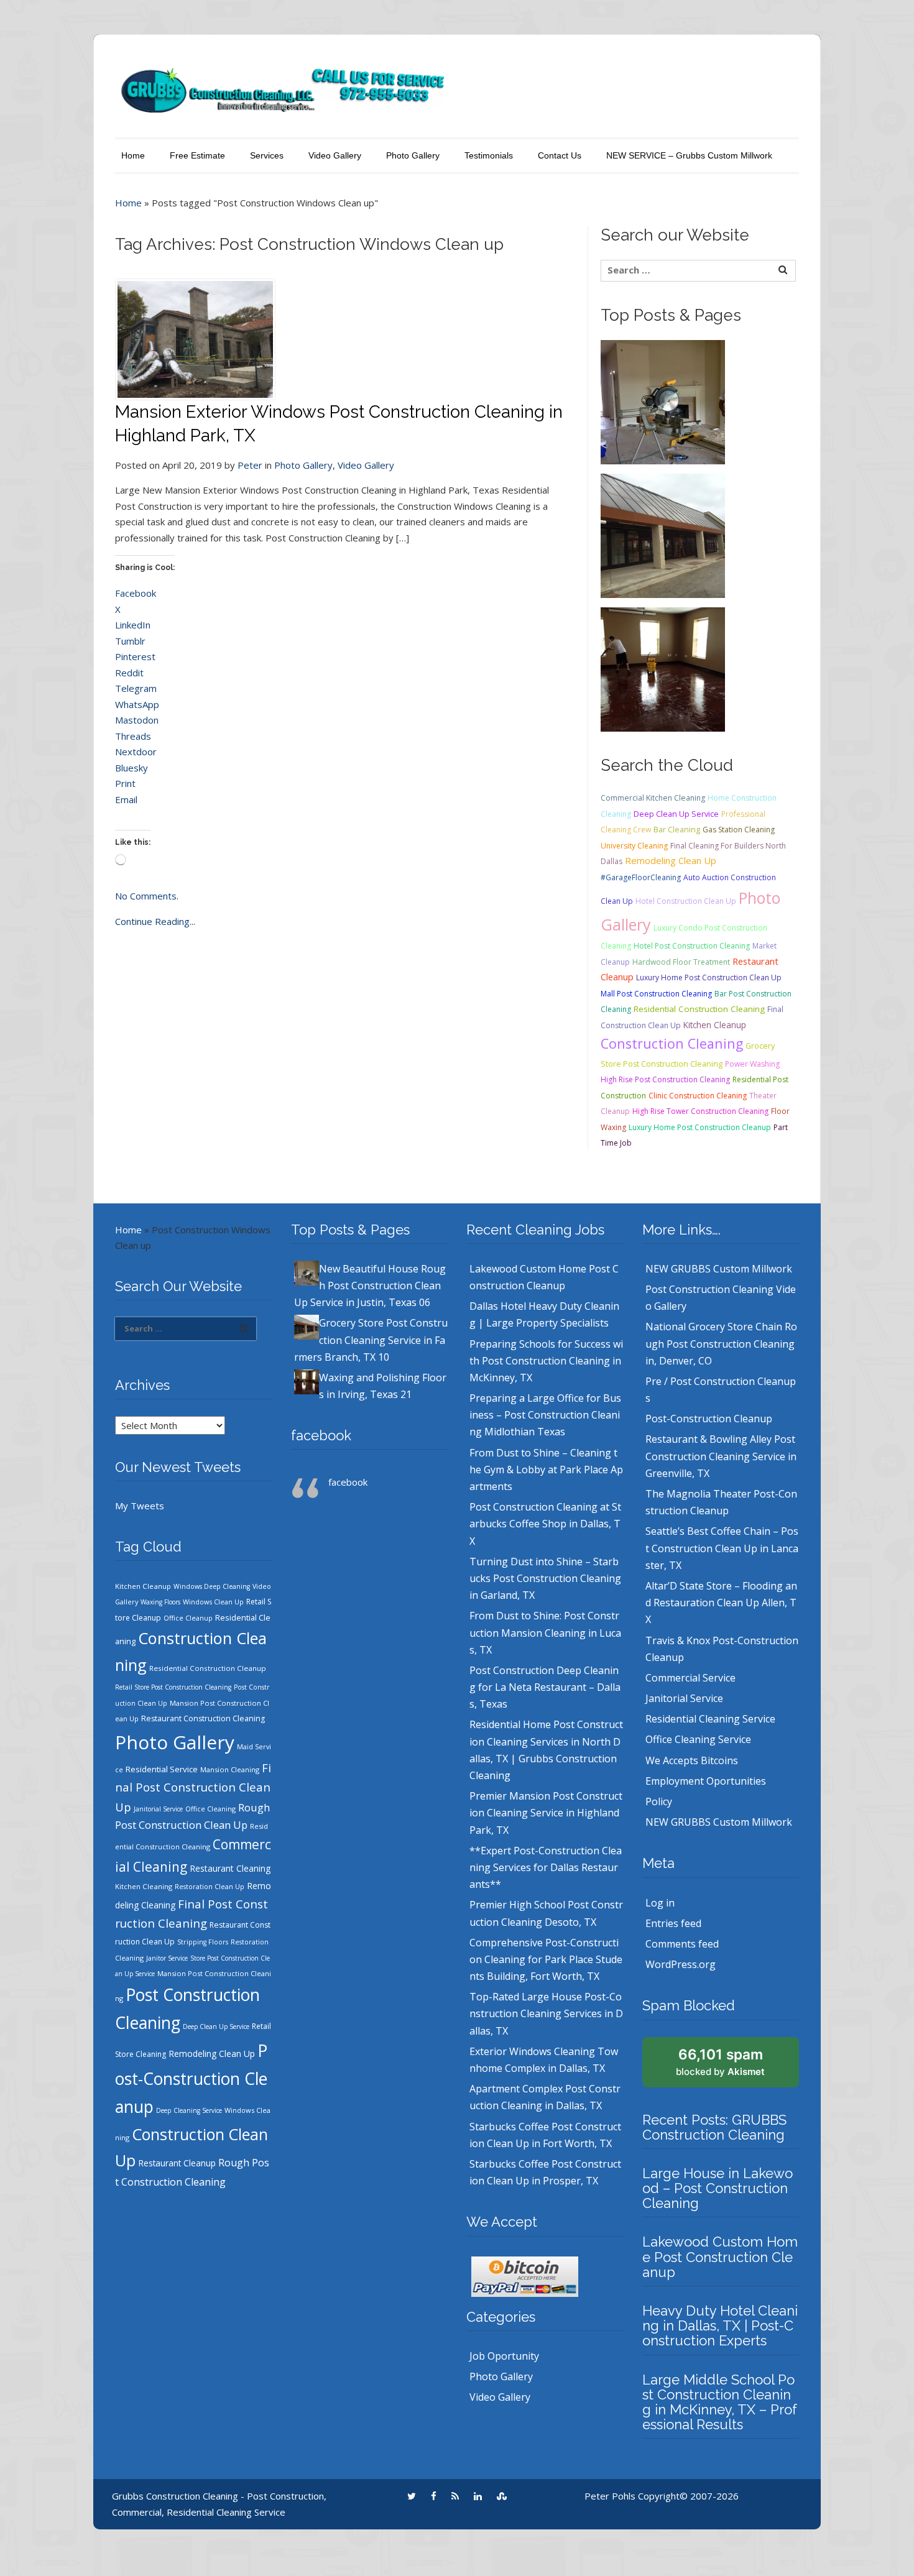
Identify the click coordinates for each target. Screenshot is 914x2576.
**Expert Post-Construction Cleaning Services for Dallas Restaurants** (546, 1867)
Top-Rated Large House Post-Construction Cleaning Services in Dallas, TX (546, 2013)
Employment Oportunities (706, 1781)
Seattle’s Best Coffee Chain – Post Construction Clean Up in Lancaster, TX (722, 1548)
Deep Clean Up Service (676, 814)
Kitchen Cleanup (715, 1025)
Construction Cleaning (672, 1043)
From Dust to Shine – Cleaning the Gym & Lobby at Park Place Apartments (546, 1470)
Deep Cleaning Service (189, 2110)
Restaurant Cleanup (177, 2163)
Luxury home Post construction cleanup (700, 1127)
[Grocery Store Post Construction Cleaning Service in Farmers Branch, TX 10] (663, 535)
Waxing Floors (160, 1602)
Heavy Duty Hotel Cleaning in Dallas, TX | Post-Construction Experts (720, 2325)
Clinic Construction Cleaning (698, 1096)
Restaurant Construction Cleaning (203, 1718)
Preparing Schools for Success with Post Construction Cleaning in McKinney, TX (546, 1361)
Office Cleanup (188, 1618)
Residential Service (162, 1769)
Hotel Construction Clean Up (686, 901)
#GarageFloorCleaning (641, 877)
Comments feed (682, 1944)
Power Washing (752, 1064)
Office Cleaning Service (698, 1739)
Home (133, 155)
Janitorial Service (158, 1809)
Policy (659, 1801)
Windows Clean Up (213, 1602)
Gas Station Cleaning (739, 830)
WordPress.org (681, 1964)
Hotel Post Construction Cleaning (692, 946)
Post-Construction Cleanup (191, 2079)
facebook (321, 1435)
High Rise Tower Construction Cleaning (700, 1111)
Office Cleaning (210, 1809)
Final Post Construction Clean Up (193, 1787)
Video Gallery (335, 155)
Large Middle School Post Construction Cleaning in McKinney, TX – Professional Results (720, 2402)
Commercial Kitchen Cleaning (653, 798)
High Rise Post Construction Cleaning (665, 1079)
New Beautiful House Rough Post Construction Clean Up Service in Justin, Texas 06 (370, 1286)
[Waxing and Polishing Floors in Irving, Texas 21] (663, 668)
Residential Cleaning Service (710, 1719)
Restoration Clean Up (210, 1887)
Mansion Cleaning (230, 1769)
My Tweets (140, 1506)
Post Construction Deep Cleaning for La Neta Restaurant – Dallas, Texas (545, 1687)
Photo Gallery (413, 155)
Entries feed (673, 1923)
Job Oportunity (504, 2356)
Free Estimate (197, 155)
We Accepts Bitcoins (692, 1760)
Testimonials (489, 155)
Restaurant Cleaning (230, 1868)
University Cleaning (634, 846)
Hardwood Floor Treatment (681, 962)
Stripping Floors (203, 1942)
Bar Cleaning (677, 829)
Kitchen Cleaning (144, 1886)
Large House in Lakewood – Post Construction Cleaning (718, 2188)
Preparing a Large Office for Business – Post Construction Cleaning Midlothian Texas (545, 1415)
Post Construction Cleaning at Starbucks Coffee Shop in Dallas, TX (545, 1524)
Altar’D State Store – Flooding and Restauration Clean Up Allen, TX (721, 1603)
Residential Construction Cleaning (699, 1009)
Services (267, 155)
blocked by (720, 2062)
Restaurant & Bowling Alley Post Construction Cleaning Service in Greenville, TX (721, 1456)
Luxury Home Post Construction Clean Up (709, 977)
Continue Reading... (155, 921)
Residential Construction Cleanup (208, 1668)
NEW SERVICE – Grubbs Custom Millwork (689, 155)
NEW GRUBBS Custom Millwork (719, 1269)
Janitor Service (167, 1958)
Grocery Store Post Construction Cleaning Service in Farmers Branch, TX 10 (371, 1340)
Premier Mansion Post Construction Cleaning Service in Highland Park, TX (546, 1813)
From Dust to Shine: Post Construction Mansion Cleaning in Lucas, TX (545, 1632)
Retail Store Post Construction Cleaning (173, 1687)
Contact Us (560, 155)
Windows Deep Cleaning (212, 1586)
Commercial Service (690, 1678)
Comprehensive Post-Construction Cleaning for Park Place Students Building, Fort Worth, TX (546, 1959)
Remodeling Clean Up (671, 860)
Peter (250, 465)
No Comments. (147, 896)
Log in (660, 1903)
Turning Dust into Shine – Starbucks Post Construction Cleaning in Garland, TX (545, 1578)
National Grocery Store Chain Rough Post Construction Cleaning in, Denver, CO (721, 1343)
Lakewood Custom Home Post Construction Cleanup (720, 2256)
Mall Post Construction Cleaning (656, 994)
